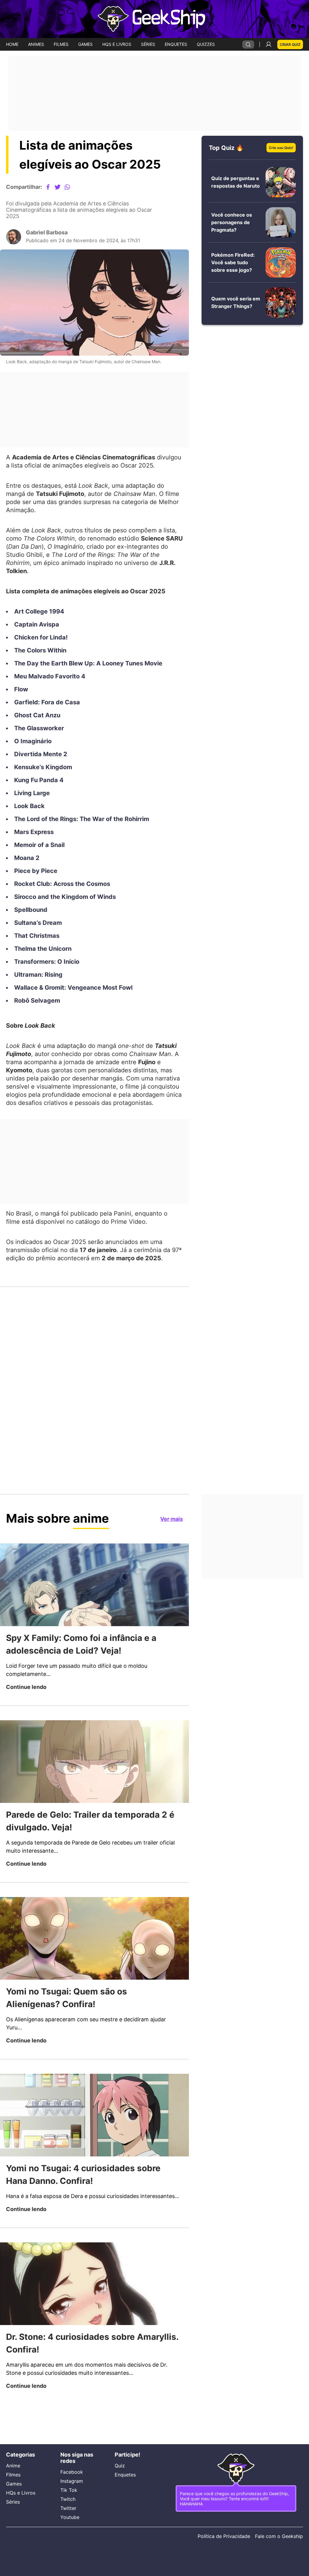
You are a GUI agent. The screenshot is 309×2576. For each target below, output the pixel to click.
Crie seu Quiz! (279, 148)
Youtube (70, 2517)
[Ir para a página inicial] (154, 19)
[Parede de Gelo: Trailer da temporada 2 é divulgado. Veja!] (94, 1794)
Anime (14, 2464)
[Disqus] (94, 1399)
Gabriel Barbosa (49, 238)
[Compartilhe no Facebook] (53, 187)
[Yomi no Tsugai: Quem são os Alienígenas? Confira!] (94, 1972)
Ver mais (170, 1550)
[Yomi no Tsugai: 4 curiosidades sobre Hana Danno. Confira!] (94, 2149)
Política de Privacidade (221, 2536)
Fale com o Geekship (278, 2536)
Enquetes (126, 2473)
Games (15, 2482)
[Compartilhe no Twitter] (62, 187)
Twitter (69, 2508)
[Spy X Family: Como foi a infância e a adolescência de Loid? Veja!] (94, 1616)
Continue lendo (28, 1719)
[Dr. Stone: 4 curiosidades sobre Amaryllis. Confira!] (94, 2327)
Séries (13, 2500)
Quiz (120, 2464)
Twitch (68, 2499)
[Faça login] (267, 44)
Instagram (73, 2481)
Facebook (72, 2472)
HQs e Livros (20, 2491)
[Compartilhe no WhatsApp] (72, 187)
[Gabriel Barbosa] (14, 242)
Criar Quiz (289, 44)
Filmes (14, 2473)
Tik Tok (69, 2490)
